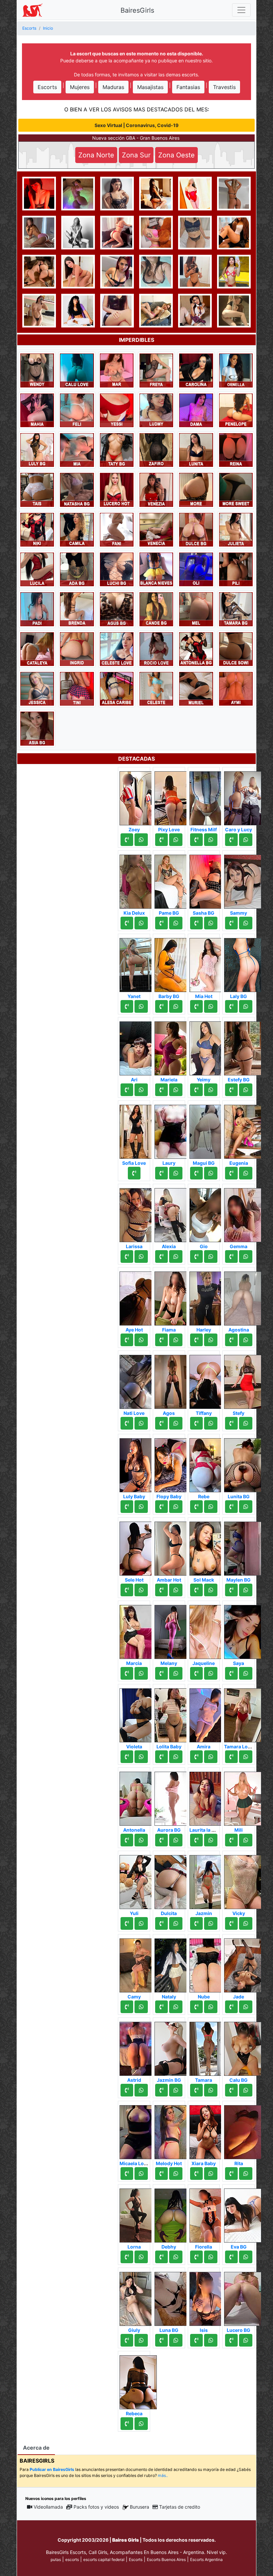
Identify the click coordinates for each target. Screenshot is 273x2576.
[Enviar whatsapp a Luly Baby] (141, 1507)
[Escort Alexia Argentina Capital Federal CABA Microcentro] (173, 1213)
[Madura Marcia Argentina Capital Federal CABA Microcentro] (138, 1630)
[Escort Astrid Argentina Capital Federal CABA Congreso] (138, 2047)
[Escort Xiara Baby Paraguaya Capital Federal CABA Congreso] (208, 2130)
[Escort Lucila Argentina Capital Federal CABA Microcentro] (37, 569)
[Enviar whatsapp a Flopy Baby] (176, 1507)
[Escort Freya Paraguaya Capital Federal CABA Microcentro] (156, 370)
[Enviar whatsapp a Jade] (246, 2007)
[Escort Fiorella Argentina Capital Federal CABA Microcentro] (208, 2214)
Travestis (224, 87)
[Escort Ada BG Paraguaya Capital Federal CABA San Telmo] (77, 569)
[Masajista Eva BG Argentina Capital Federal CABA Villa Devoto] (243, 2214)
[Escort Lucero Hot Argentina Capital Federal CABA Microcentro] (117, 489)
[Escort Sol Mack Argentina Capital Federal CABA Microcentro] (208, 1547)
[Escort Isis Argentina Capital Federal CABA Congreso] (208, 2297)
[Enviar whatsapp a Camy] (141, 2007)
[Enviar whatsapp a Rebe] (211, 1507)
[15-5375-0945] (127, 1673)
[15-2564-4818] (127, 2007)
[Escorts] (32, 10)
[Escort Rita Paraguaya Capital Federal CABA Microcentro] (243, 2130)
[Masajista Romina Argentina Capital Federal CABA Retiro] (78, 310)
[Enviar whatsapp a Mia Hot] (211, 1006)
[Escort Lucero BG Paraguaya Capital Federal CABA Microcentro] (243, 2297)
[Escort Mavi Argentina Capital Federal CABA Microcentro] (39, 193)
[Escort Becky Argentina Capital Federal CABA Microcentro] (78, 271)
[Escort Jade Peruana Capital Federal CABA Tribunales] (243, 1963)
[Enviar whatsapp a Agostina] (246, 1340)
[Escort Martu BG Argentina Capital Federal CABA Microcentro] (117, 232)
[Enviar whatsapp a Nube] (211, 2007)
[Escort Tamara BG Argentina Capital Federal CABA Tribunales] (236, 609)
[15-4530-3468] (231, 1507)
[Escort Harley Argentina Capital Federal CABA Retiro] (208, 1297)
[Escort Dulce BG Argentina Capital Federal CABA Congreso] (196, 529)
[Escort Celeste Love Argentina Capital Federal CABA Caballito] (117, 649)
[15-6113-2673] (161, 1006)
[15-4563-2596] (196, 1507)
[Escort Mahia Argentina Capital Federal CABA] (37, 410)
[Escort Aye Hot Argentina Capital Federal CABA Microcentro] (138, 1297)
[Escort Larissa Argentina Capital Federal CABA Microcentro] (138, 1213)
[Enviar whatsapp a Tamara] (211, 2090)
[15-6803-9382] (231, 1173)
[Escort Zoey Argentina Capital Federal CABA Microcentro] (138, 796)
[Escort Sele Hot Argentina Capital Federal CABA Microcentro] (138, 1547)
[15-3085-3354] (127, 2174)
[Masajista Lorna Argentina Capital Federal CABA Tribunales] (138, 2214)
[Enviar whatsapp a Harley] (211, 1340)
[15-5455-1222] (161, 1923)
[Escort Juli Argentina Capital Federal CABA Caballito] (195, 232)
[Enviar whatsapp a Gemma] (246, 1256)
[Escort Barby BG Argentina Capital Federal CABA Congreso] (173, 963)
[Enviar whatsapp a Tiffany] (211, 1423)
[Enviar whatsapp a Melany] (176, 1673)
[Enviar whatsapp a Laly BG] (246, 1006)
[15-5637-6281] (161, 1423)
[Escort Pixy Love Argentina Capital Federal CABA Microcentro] (173, 796)
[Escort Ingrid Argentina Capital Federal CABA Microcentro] (77, 649)
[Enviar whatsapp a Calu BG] (246, 2090)
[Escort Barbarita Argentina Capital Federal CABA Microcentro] (234, 232)
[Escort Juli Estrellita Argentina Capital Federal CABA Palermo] (234, 310)
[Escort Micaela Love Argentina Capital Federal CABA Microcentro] (138, 2130)
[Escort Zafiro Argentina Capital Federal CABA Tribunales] (156, 450)
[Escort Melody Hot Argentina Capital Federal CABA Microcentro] (173, 2130)
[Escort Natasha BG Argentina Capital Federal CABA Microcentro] (77, 489)
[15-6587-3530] (127, 1006)
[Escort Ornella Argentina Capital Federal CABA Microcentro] (236, 370)
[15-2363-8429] (127, 1840)
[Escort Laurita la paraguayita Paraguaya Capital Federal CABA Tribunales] (208, 1797)
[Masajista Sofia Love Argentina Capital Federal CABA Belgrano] (138, 1130)
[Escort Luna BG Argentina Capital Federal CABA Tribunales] (173, 2297)
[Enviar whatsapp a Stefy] (246, 1423)
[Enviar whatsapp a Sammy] (246, 923)
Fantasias (188, 87)
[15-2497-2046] (196, 1423)
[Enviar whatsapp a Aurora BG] (176, 1840)
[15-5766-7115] (161, 2257)
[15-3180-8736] (196, 2090)
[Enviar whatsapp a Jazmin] (211, 1923)
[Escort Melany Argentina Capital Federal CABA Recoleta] (173, 1630)
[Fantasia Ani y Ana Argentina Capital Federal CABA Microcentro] (39, 271)
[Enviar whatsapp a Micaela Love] (141, 2174)
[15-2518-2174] (127, 1423)
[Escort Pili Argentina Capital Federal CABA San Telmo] (236, 569)
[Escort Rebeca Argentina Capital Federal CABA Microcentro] (138, 2380)
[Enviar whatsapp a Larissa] (141, 1256)
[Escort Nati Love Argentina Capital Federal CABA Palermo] (138, 1380)
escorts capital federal (104, 2559)
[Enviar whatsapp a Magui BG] (211, 1173)
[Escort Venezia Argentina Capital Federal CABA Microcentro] (156, 489)
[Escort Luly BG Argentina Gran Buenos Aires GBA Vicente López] (37, 450)
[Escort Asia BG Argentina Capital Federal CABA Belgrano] (37, 728)
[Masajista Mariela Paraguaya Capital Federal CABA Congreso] (173, 1046)
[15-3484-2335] (196, 1256)
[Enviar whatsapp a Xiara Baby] (211, 2174)
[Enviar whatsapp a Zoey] (141, 840)
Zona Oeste (176, 155)
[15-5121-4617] (127, 1340)
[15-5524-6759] (161, 2090)
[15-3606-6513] (196, 2257)
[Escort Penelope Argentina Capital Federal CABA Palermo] (236, 410)
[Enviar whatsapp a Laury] (176, 1173)
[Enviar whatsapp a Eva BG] (246, 2257)
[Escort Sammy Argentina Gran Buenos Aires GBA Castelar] (243, 880)
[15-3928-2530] (127, 1507)
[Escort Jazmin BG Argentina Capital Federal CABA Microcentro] (173, 2047)
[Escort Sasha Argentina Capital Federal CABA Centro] (117, 271)
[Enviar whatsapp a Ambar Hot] (176, 1590)
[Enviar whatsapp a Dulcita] (176, 1923)
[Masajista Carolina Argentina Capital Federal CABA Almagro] (196, 370)
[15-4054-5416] (196, 1006)
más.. (163, 2475)
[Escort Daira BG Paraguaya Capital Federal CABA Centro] (78, 193)
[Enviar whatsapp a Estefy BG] (246, 1090)
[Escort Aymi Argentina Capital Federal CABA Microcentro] (236, 688)
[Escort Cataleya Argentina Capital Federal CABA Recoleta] (37, 649)
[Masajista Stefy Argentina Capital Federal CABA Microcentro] (243, 1380)
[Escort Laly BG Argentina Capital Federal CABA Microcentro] (243, 963)
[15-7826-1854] (127, 2340)
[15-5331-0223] (231, 1006)
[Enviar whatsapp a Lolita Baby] (176, 1757)
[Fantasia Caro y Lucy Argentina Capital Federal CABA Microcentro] (243, 796)
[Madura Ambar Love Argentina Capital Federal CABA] (156, 271)
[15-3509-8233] (196, 1173)
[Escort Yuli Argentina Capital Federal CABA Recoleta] (138, 1880)
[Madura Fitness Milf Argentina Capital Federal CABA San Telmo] (208, 796)
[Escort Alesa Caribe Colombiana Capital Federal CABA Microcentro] (117, 688)
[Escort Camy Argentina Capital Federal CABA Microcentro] (138, 1963)
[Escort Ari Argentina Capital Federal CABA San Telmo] (138, 1046)
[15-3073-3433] (231, 1423)
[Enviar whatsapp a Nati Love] (141, 1423)
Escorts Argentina (206, 2559)
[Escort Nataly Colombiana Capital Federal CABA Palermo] (173, 1963)
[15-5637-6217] (231, 1673)
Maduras (113, 87)
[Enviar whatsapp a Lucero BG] (246, 2340)
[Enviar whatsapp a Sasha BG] (211, 923)
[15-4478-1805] (231, 2174)
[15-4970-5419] (161, 1507)
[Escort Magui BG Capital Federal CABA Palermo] (208, 1130)
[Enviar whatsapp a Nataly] (176, 2007)
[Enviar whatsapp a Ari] (141, 1090)
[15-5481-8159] (196, 923)
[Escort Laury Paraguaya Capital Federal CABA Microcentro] (173, 1130)
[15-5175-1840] (127, 1590)
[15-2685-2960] (231, 2340)
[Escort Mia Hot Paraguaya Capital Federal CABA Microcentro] (208, 963)
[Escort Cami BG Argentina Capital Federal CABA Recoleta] (117, 310)
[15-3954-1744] (127, 1757)
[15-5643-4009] (196, 1923)
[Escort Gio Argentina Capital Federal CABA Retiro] (208, 1213)
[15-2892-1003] (196, 1090)
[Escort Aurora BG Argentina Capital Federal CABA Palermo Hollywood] (173, 1797)
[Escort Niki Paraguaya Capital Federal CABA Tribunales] (37, 529)
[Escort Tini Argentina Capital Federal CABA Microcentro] (77, 688)
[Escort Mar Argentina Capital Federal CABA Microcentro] (117, 370)
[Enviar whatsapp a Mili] (246, 1840)
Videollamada (48, 2507)
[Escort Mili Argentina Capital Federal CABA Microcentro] (243, 1797)
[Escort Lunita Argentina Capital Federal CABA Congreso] (196, 450)
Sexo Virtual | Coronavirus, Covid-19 (136, 125)
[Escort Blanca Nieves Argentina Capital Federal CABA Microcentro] (156, 569)
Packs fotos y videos (96, 2507)
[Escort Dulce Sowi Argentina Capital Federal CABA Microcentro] (236, 649)
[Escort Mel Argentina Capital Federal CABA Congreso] (196, 609)
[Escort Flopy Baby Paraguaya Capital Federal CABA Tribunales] (173, 1463)
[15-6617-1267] (161, 840)
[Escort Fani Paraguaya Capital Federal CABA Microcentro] (117, 529)
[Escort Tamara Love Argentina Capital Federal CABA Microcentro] (243, 1713)
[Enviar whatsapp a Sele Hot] (141, 1590)
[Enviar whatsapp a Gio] (211, 1256)
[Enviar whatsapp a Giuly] (141, 2340)
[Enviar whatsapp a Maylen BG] (246, 1590)
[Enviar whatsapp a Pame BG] (176, 923)
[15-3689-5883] (196, 1590)
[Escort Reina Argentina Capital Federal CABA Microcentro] (236, 450)
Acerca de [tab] (36, 2448)
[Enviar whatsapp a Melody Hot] (176, 2174)
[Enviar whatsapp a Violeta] (141, 1757)
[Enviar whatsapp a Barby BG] (176, 1006)
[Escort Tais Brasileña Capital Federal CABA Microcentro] (37, 489)
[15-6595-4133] (127, 1090)
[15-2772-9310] (196, 2340)
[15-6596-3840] (231, 1256)
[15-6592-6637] (161, 1590)
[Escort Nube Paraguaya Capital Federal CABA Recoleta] (208, 1963)
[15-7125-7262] (161, 1340)
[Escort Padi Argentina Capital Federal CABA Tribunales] (37, 609)
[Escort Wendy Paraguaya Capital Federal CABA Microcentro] (37, 370)
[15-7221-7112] (231, 1590)
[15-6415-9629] (196, 2007)
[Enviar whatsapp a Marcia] (141, 1673)
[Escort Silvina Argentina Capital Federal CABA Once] (196, 489)
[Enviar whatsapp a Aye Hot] (141, 1340)
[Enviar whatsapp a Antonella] (141, 1840)
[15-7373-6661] (196, 840)
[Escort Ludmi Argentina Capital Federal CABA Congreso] (156, 410)
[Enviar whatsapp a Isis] (211, 2340)
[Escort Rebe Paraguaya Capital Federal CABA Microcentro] (208, 1463)
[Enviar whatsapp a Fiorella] (211, 2257)
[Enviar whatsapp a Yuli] (141, 1923)
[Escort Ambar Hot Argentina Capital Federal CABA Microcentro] (173, 1547)
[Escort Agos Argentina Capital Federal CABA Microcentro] (173, 1380)
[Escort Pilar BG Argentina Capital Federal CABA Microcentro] (234, 271)
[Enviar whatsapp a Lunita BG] (246, 1507)
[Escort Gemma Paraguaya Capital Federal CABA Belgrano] (243, 1213)
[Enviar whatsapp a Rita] (246, 2174)
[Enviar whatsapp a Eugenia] (246, 1173)
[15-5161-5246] (161, 2007)
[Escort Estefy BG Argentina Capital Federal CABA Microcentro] (243, 1046)
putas (56, 2559)
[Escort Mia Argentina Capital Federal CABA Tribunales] (77, 450)
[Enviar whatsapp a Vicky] (246, 1923)
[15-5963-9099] (231, 2090)
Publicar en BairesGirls (52, 2469)
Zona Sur (136, 155)
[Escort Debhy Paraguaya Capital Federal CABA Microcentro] (173, 2214)
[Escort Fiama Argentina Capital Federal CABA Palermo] (173, 1297)
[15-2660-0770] (127, 2257)
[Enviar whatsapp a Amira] (211, 1757)
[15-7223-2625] (231, 2007)
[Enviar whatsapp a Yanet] (141, 1006)
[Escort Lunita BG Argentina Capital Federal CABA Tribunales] (243, 1463)
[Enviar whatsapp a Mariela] (176, 1090)
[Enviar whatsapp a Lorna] (141, 2257)
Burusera (139, 2507)
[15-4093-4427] (161, 923)
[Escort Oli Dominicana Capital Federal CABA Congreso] (196, 569)
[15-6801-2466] (231, 1090)
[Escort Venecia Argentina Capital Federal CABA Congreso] (156, 529)
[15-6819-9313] (127, 1923)
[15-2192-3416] (196, 1340)
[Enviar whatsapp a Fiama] (176, 1340)
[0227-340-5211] (231, 1757)
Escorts (47, 87)
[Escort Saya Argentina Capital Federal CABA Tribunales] (243, 1630)
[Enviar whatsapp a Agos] (176, 1423)
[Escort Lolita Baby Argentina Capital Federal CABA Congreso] (173, 1713)
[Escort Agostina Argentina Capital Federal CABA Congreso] (243, 1297)
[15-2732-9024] (231, 1340)
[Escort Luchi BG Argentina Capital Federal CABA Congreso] (117, 569)
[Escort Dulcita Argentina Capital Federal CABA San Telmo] (173, 1880)
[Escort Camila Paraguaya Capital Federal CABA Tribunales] (77, 529)
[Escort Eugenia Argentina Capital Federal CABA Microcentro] (243, 1130)
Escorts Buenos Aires (166, 2559)
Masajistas (150, 87)
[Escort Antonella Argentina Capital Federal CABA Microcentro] (138, 1797)
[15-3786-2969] (127, 923)
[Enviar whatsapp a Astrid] (141, 2090)
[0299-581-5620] (161, 1840)
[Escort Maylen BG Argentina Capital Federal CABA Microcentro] (243, 1547)
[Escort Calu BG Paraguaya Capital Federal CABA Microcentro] (243, 2047)
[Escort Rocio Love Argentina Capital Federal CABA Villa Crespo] (156, 649)
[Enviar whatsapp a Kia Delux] (141, 923)
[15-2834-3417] (161, 1090)
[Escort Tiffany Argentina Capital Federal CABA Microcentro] (208, 1380)
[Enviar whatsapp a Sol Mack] (211, 1590)
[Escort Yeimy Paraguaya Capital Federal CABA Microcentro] (208, 1046)
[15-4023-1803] (231, 840)
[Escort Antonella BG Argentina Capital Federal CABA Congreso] (196, 649)
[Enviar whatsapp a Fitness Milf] (211, 840)
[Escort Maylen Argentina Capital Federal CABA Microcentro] (195, 193)
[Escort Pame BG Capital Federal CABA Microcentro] (173, 880)
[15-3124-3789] (161, 1173)
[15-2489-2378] (127, 1256)
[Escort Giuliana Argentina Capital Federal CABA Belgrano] (195, 271)
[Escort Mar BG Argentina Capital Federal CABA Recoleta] (156, 193)
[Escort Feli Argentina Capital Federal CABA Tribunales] (77, 410)
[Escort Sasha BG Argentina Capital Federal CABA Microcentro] (208, 880)
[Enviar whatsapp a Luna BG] (176, 2340)
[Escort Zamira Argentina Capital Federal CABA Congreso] (234, 193)
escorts (72, 2559)
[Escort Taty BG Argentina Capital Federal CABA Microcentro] (117, 450)
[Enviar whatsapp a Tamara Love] (246, 1757)
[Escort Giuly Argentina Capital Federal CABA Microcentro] (138, 2297)
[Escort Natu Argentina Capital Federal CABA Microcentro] (39, 310)
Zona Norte (96, 155)
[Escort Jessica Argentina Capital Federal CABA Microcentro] (37, 688)
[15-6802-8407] (231, 1923)
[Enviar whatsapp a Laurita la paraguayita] (211, 1840)
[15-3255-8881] (161, 1256)
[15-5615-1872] (161, 1673)
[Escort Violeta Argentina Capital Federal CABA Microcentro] (138, 1713)
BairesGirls (137, 10)
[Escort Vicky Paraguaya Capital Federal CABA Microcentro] (243, 1880)
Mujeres (80, 87)
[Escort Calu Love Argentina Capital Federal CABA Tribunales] (77, 370)
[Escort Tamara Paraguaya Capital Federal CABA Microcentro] (208, 2047)
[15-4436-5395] (196, 1673)
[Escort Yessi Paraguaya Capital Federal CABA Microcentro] (117, 410)
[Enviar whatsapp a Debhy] (176, 2257)
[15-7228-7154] (127, 840)
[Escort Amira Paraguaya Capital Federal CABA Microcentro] (208, 1713)
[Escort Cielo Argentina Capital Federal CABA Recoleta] (195, 310)
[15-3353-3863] (161, 2340)
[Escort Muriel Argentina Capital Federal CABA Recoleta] (196, 688)
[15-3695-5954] (231, 1840)
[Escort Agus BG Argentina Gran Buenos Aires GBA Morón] (117, 609)
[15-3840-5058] (231, 923)
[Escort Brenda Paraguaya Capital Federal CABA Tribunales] (77, 609)
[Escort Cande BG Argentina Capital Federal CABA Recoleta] (156, 609)
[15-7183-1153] (231, 2257)
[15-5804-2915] (161, 2174)
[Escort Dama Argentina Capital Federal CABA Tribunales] (196, 410)
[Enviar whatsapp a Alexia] (176, 1256)
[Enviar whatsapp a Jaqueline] (211, 1673)
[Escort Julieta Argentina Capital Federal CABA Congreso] (236, 529)
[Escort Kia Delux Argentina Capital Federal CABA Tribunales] (138, 880)
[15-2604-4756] (196, 1757)
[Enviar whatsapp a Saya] (246, 1673)
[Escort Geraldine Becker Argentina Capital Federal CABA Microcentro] (156, 232)
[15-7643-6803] (127, 2090)
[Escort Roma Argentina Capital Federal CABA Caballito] (78, 232)
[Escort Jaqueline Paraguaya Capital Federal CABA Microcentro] (208, 1630)
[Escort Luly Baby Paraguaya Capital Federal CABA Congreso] (138, 1463)
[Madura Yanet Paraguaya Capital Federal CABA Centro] (138, 963)
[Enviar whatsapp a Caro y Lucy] (246, 840)
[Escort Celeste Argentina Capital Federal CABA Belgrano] (156, 688)
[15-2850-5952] (134, 1173)
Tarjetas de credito (180, 2507)
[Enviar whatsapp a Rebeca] (141, 2424)
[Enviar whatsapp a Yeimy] (211, 1090)
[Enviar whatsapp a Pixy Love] (176, 840)
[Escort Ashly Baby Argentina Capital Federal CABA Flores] (156, 310)
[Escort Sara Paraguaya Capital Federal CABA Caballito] (39, 232)
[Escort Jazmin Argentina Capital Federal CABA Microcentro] (208, 1880)
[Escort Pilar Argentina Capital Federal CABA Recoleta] (117, 193)
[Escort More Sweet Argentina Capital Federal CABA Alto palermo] (236, 489)
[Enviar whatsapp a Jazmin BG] (176, 2090)
